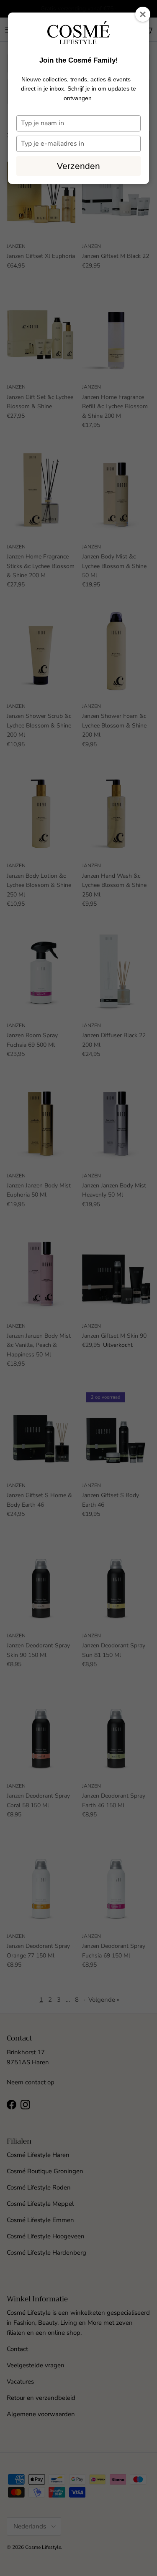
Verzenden (78, 166)
